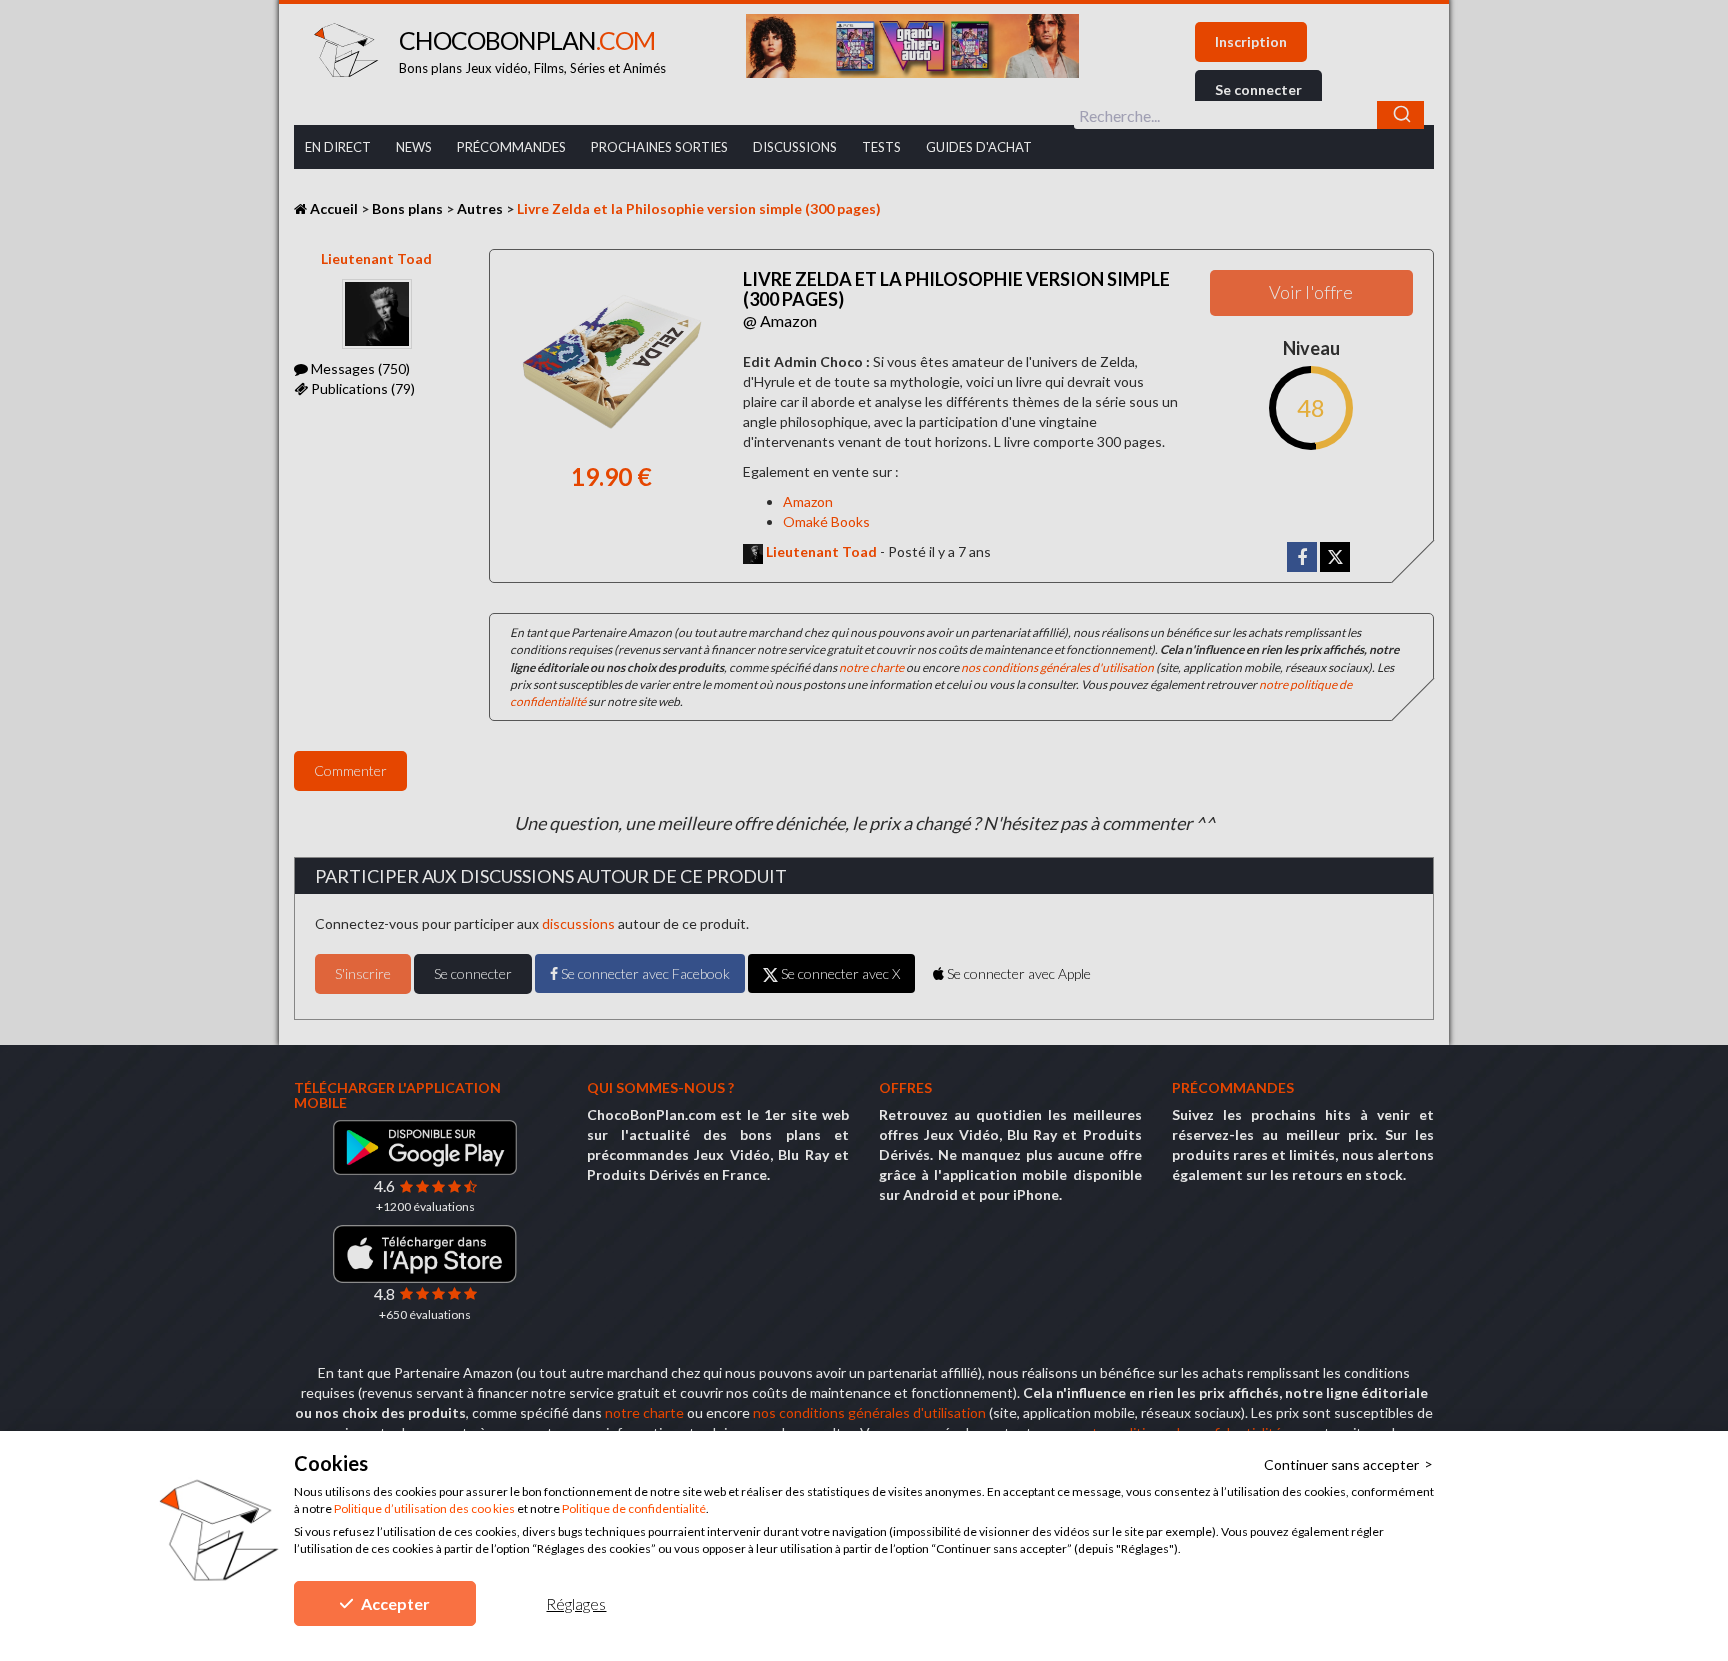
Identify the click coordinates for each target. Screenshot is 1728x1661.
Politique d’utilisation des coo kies (424, 1508)
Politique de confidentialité (634, 1508)
